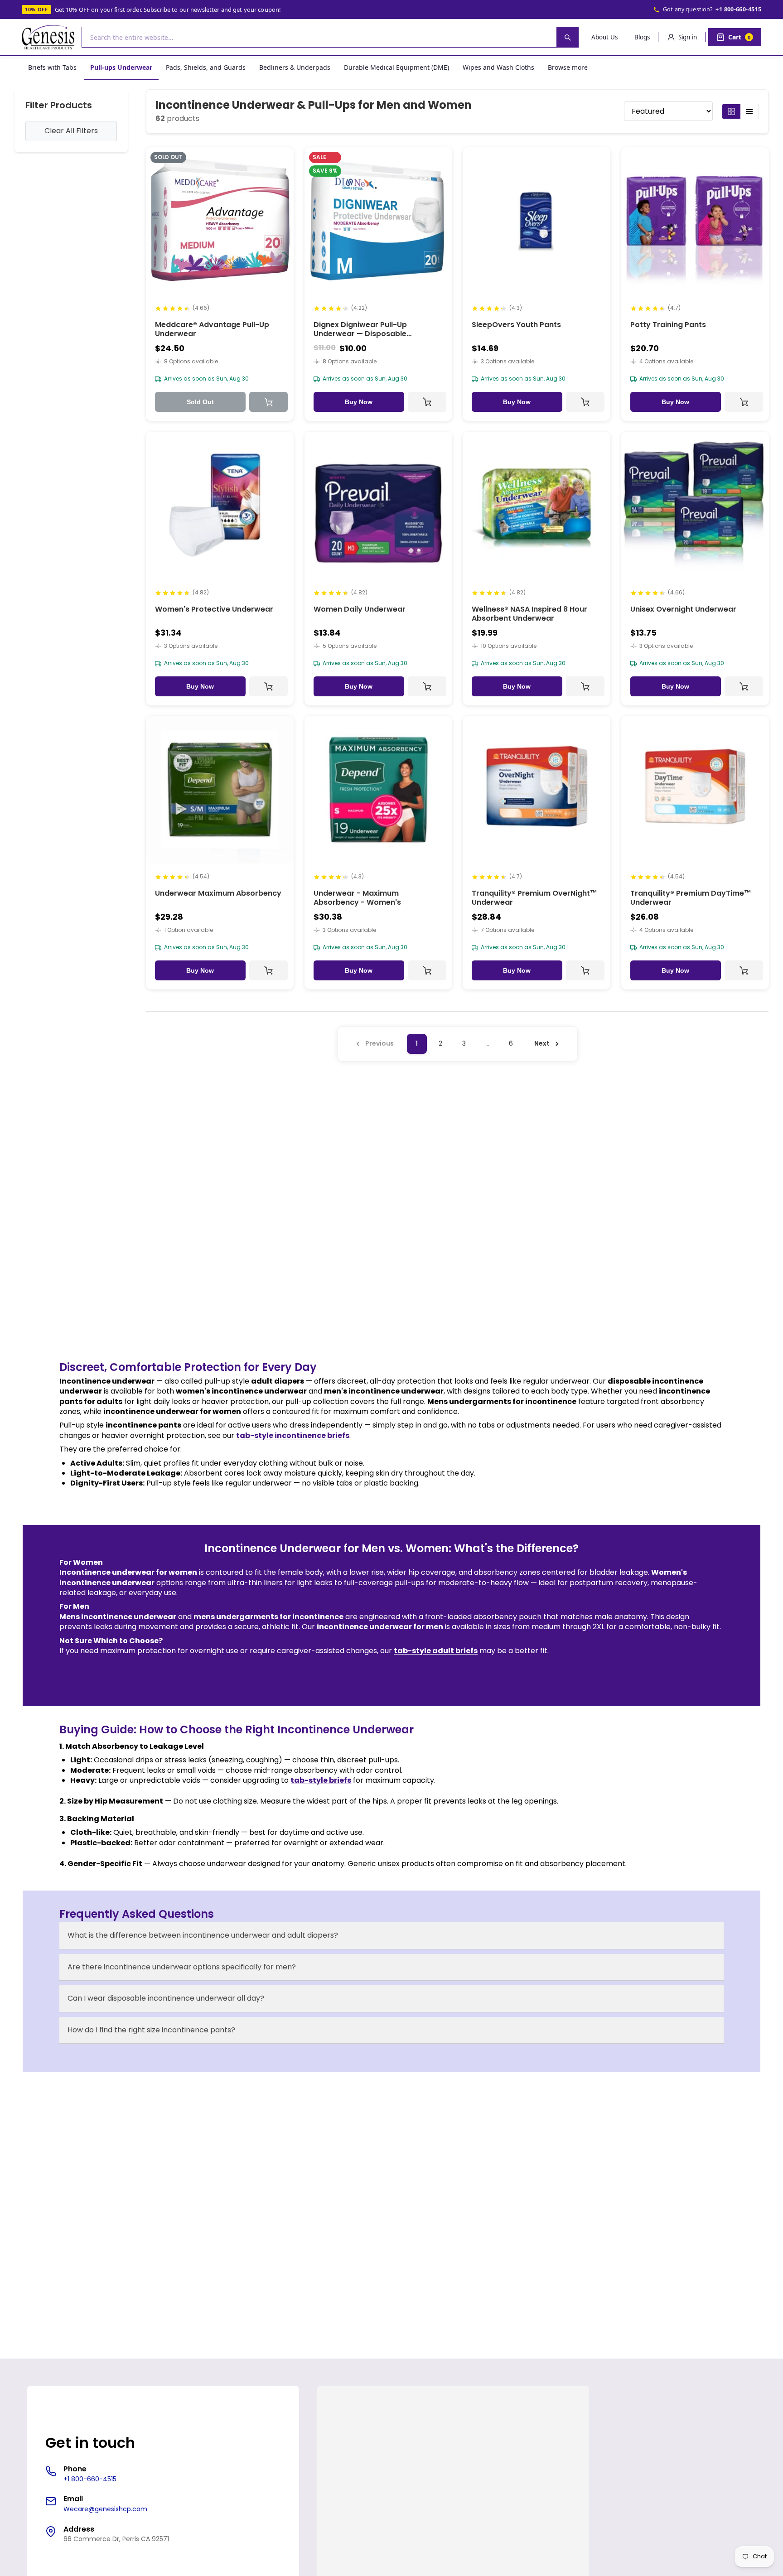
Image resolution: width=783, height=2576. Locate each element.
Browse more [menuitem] (568, 67)
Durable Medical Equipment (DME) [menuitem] (396, 67)
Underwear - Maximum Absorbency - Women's (357, 898)
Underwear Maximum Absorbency (218, 893)
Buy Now (359, 402)
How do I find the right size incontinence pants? (151, 2030)
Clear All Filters (71, 131)
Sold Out (200, 402)
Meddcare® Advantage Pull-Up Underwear (212, 329)
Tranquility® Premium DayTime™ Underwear (691, 898)
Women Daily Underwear (360, 609)
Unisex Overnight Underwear (683, 609)
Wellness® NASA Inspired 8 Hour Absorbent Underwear (529, 613)
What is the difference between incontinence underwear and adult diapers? (203, 1935)
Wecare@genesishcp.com (105, 2509)
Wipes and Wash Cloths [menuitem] (498, 67)
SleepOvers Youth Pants (516, 325)
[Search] (567, 37)
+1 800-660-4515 (738, 9)
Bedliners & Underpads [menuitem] (295, 67)
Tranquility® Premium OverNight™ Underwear (534, 898)
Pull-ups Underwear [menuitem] (121, 67)
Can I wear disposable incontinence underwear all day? (166, 1998)
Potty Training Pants (668, 325)
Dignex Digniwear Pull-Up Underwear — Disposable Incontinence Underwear (360, 334)
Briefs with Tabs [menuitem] (52, 67)
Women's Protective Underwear (214, 609)
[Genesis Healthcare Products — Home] (48, 37)
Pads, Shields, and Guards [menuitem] (206, 67)
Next (542, 1043)
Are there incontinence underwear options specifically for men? (182, 1967)
